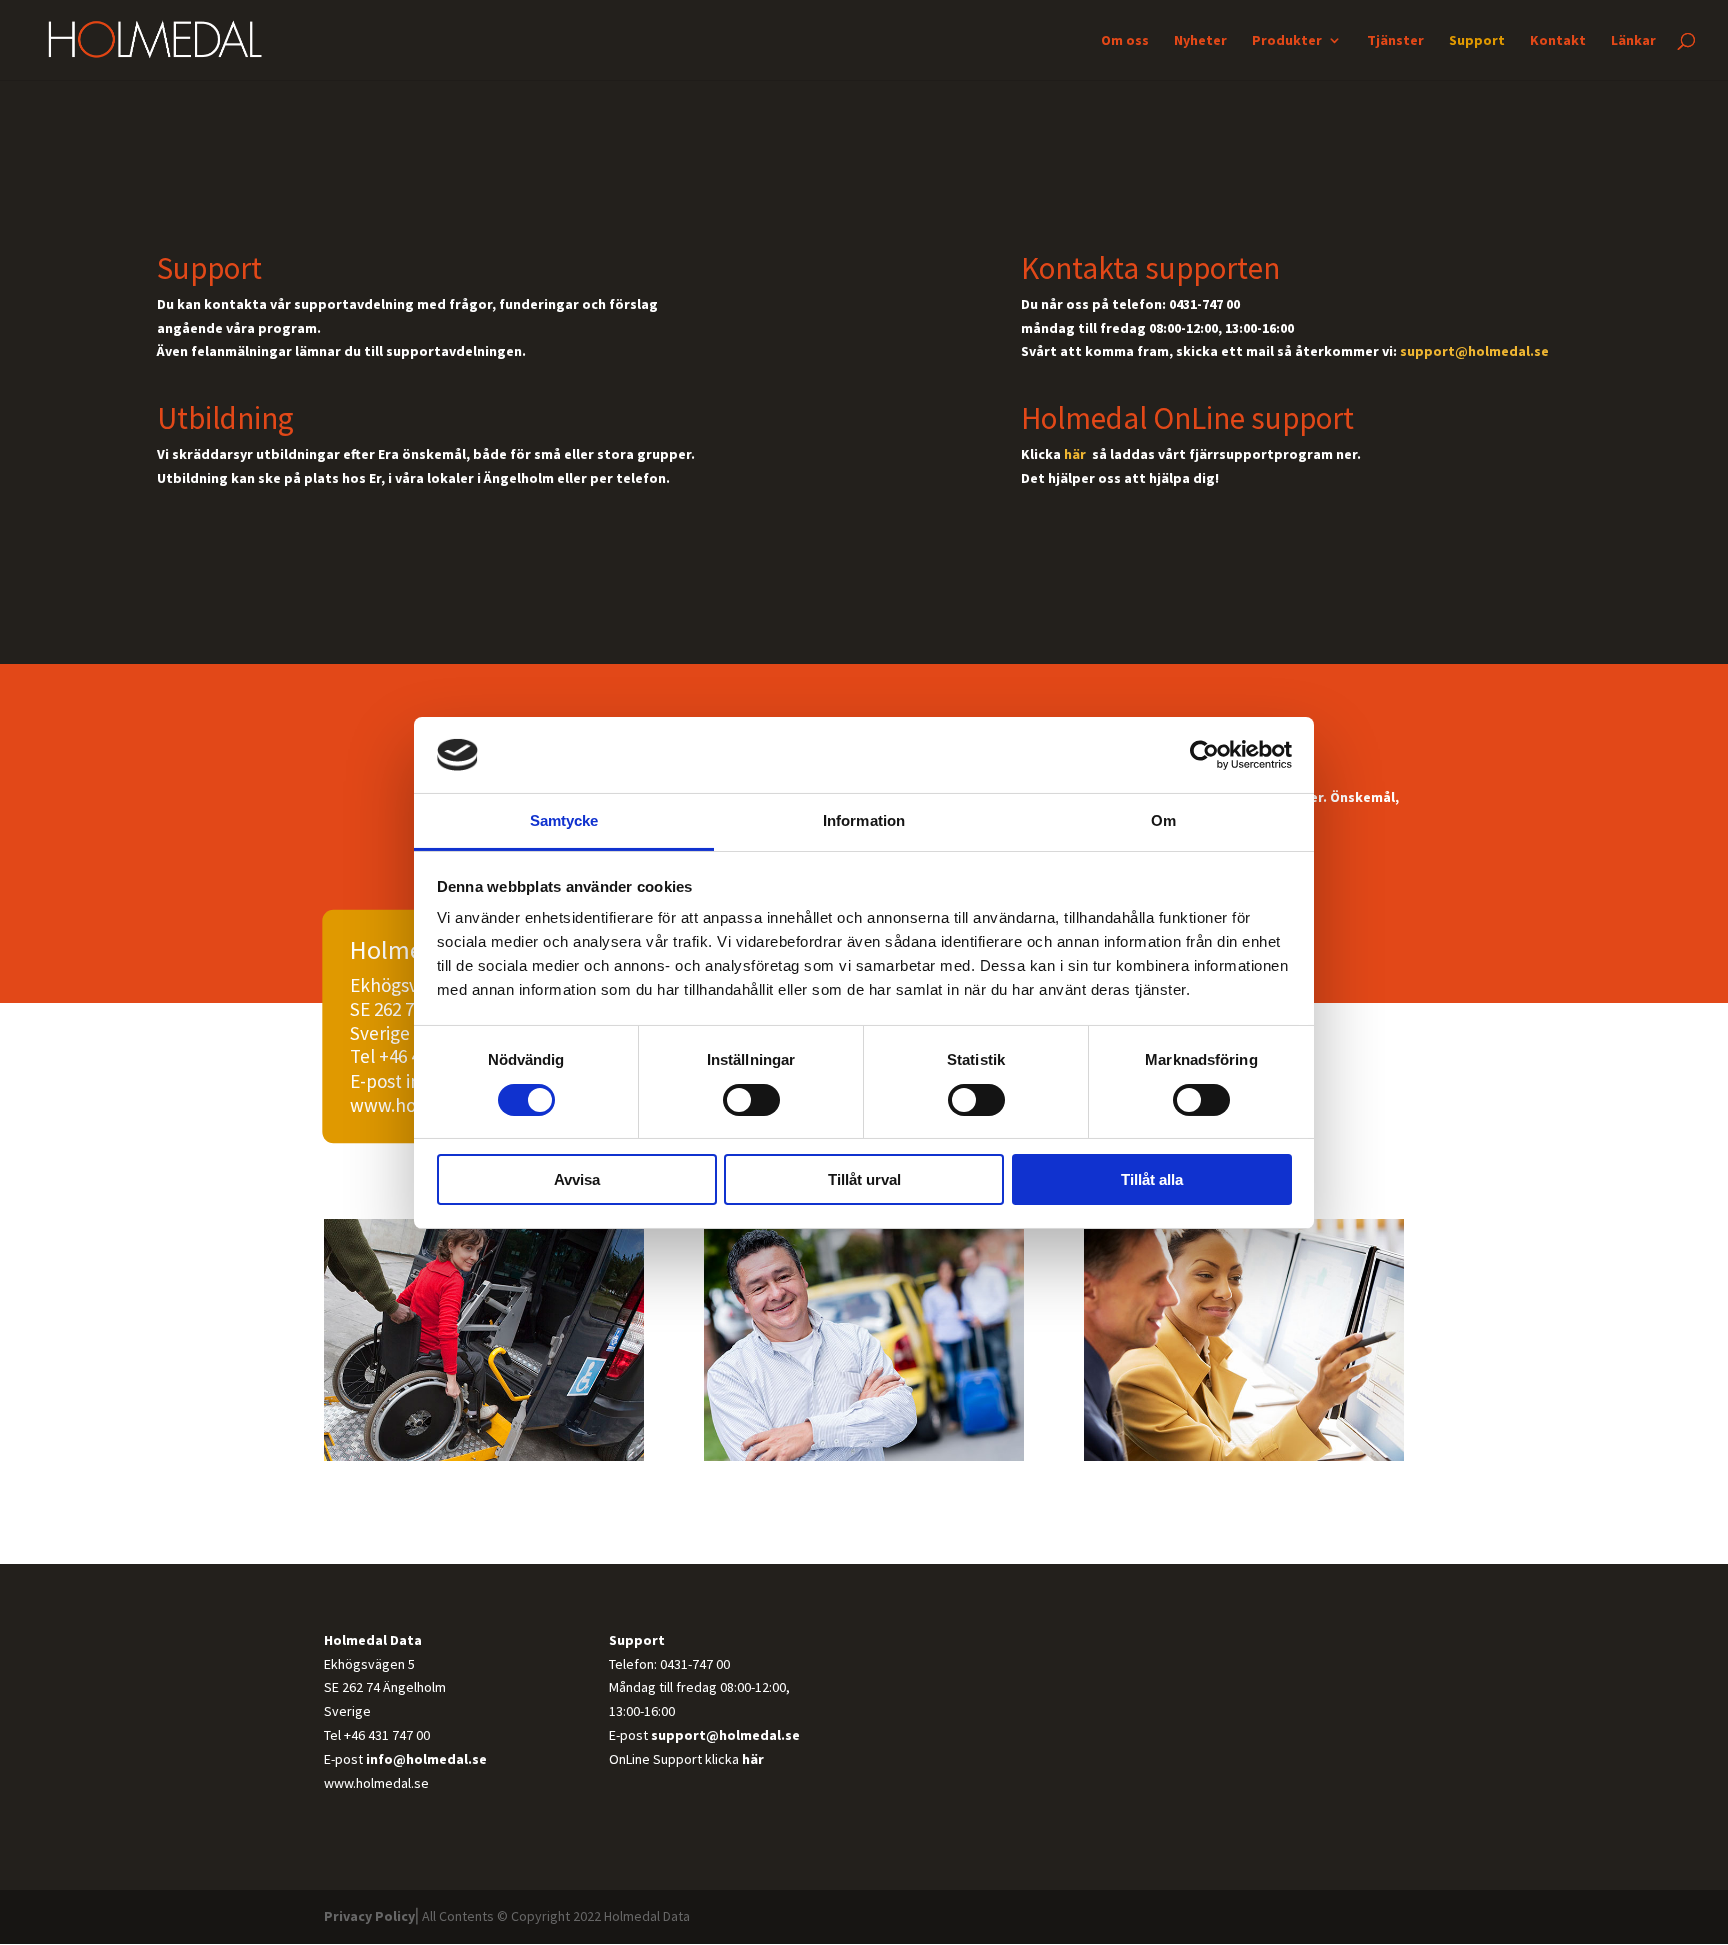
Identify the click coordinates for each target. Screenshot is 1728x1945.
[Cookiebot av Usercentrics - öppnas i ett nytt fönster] (1204, 755)
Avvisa (577, 1179)
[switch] (751, 1100)
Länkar (1633, 41)
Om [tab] (1163, 820)
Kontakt (1558, 41)
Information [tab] (864, 820)
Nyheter (1200, 41)
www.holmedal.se (376, 1783)
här (1076, 454)
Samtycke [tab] (564, 820)
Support (1477, 41)
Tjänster (1395, 41)
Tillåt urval (864, 1179)
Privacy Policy (369, 1916)
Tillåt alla (1152, 1179)
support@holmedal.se (1474, 351)
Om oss (1125, 41)
